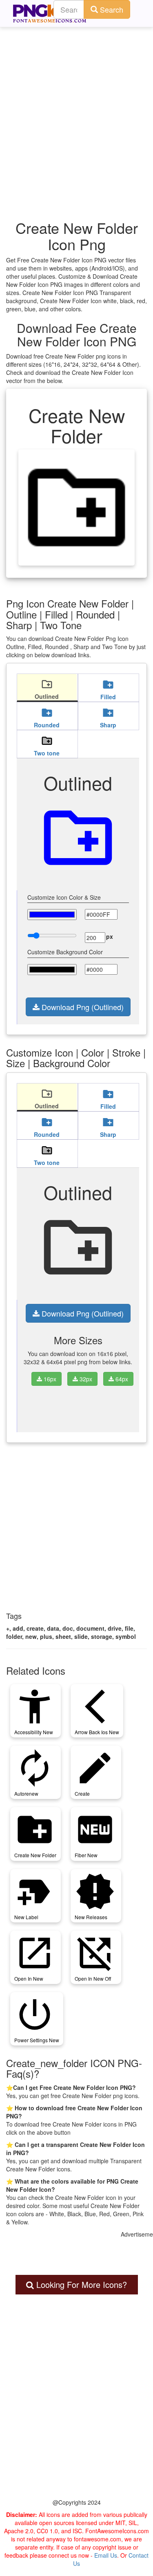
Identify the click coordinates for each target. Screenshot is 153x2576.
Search (111, 9)
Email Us (106, 2555)
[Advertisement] (76, 109)
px (110, 936)
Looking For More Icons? (80, 2284)
